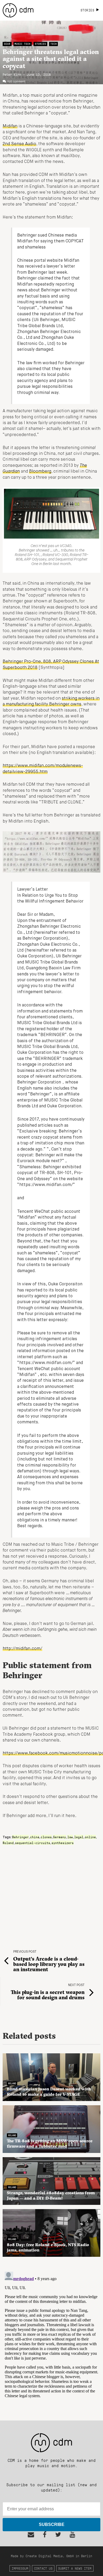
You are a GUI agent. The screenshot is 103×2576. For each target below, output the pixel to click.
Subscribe (52, 2524)
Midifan (10, 126)
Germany (60, 1837)
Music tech (22, 44)
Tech (54, 44)
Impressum (20, 2568)
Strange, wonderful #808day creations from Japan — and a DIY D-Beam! (51, 2195)
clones (46, 1837)
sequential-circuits (33, 1843)
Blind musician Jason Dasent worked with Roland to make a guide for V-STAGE (49, 2091)
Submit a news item (75, 2568)
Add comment (16, 82)
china (35, 1837)
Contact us (43, 2568)
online (90, 1837)
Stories (40, 44)
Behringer (20, 1837)
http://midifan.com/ (22, 1649)
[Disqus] (51, 2336)
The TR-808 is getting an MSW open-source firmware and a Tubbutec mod (50, 2143)
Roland (8, 1843)
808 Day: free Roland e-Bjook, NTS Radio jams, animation (48, 2247)
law (70, 1837)
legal (79, 1837)
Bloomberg (40, 472)
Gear (7, 44)
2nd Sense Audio (19, 144)
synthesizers (63, 1843)
